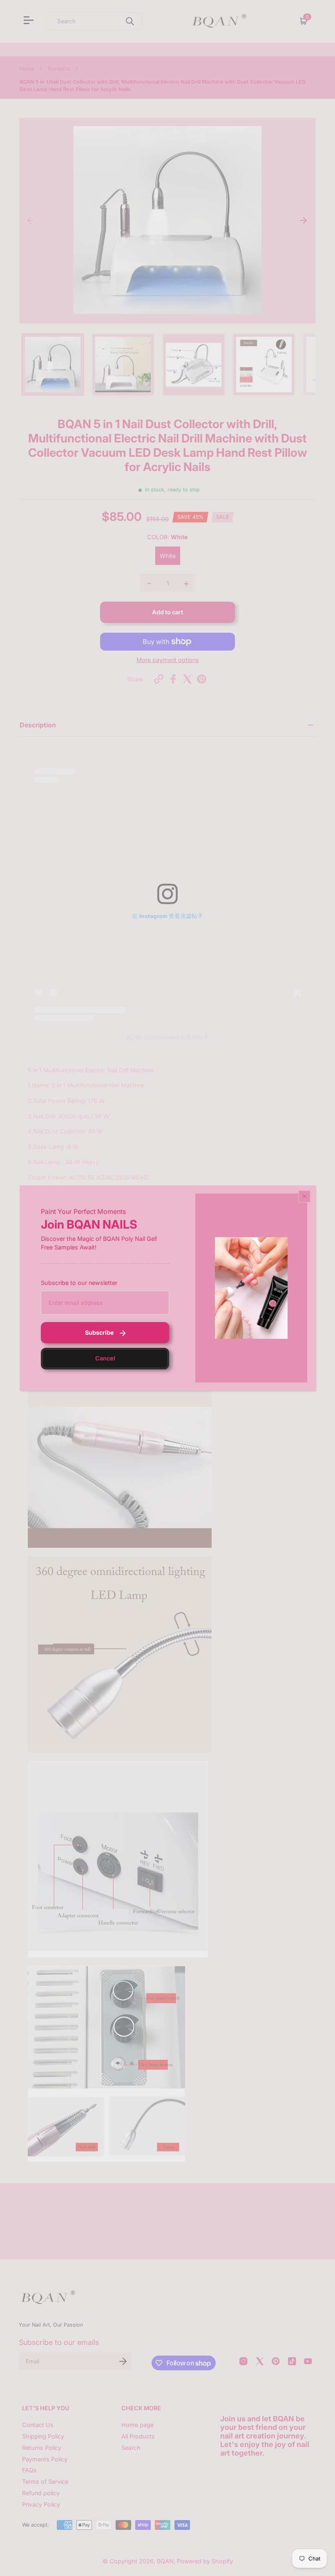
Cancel (105, 1358)
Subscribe (99, 1332)
